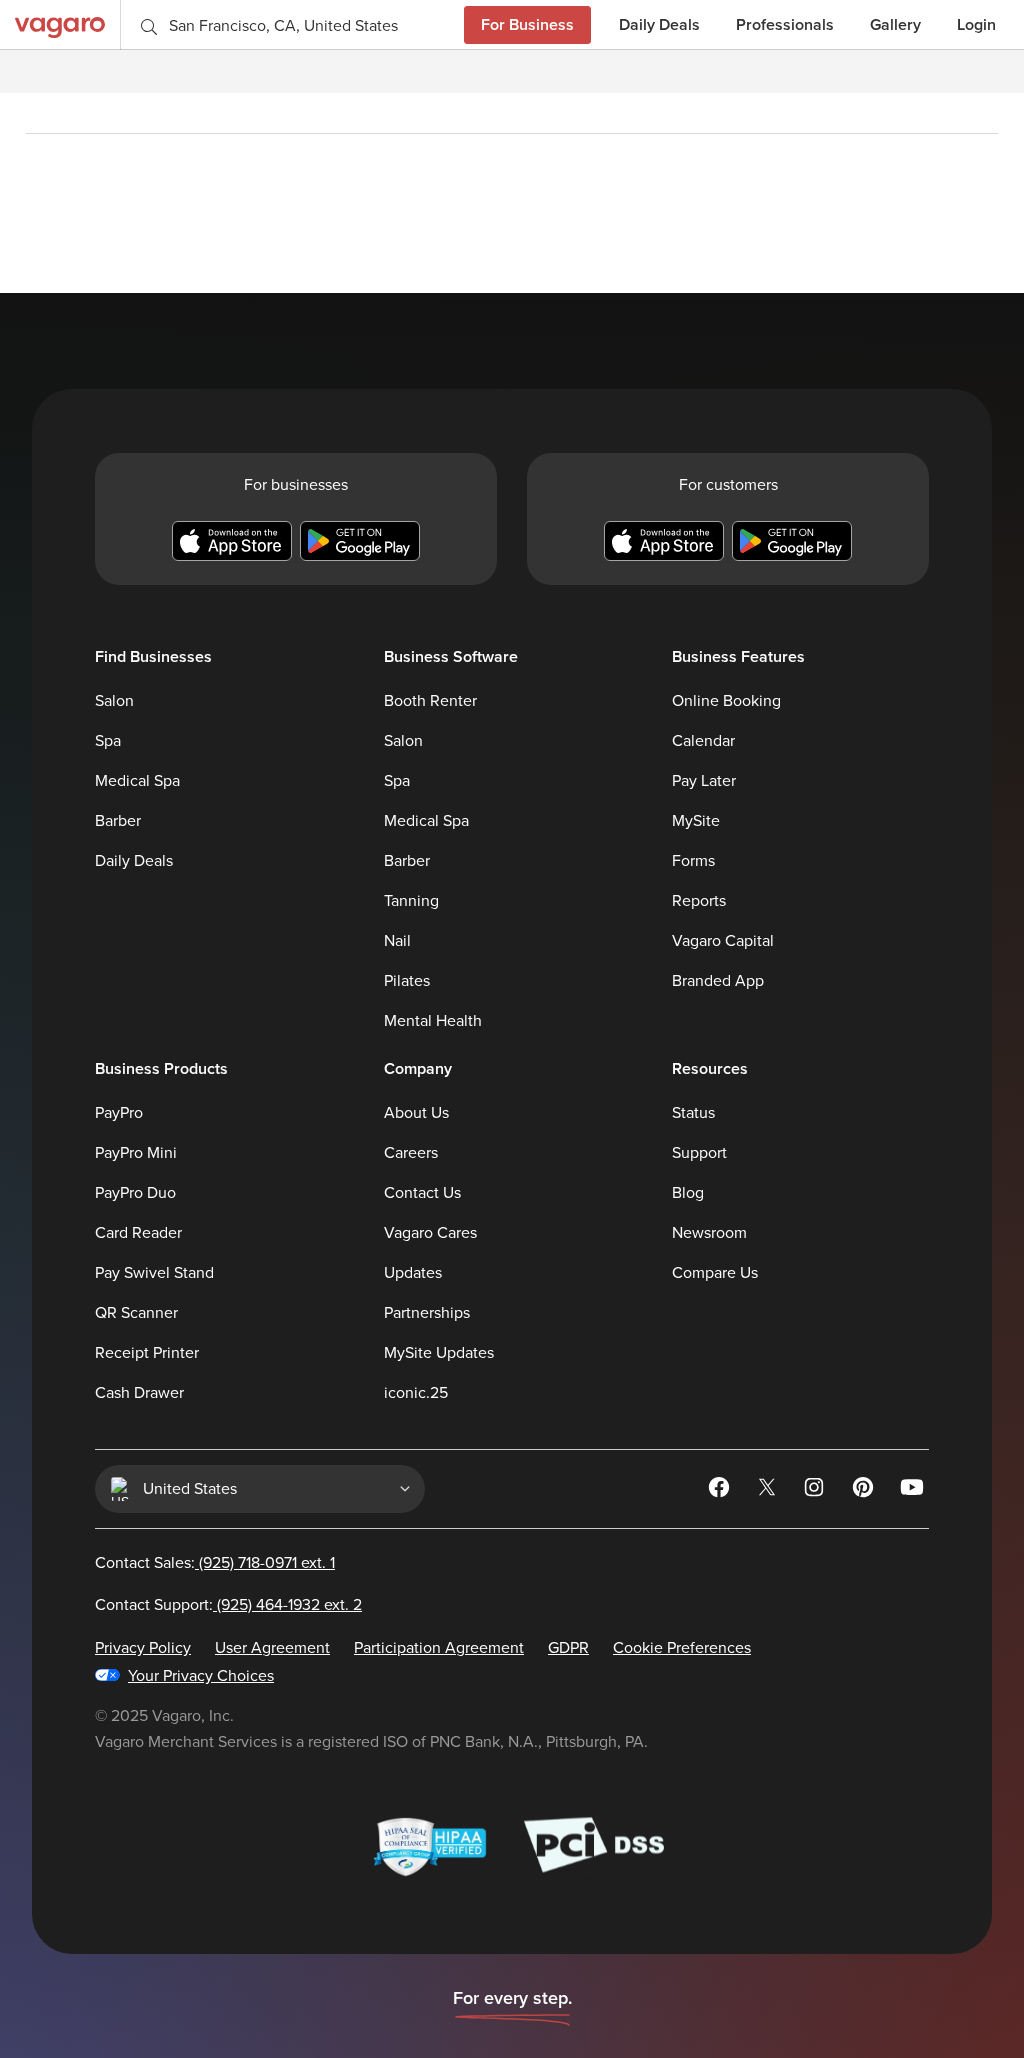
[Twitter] (769, 1491)
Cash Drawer (139, 1393)
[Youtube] (913, 1491)
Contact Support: (228, 1605)
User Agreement (272, 1648)
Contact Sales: (215, 1563)
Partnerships (427, 1313)
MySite (696, 821)
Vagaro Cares (430, 1233)
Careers (411, 1153)
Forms (693, 861)
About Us (416, 1113)
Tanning (411, 901)
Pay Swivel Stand (154, 1273)
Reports (699, 901)
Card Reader (138, 1233)
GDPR (568, 1648)
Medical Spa (137, 781)
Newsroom (709, 1233)
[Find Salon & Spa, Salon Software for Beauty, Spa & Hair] (60, 24)
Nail (397, 941)
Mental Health (433, 1021)
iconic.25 (416, 1393)
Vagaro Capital (723, 941)
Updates (413, 1273)
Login (976, 24)
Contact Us (422, 1193)
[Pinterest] (865, 1491)
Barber (118, 821)
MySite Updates (439, 1353)
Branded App (718, 981)
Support (699, 1153)
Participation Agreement (439, 1648)
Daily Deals (659, 24)
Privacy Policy (143, 1648)
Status (693, 1113)
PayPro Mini (136, 1153)
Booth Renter (430, 701)
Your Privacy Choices (201, 1676)
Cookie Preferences (682, 1648)
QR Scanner (136, 1313)
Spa (108, 741)
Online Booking (726, 701)
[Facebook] (721, 1491)
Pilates (407, 981)
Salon (114, 701)
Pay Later (704, 781)
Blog (688, 1193)
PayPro (119, 1113)
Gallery (895, 24)
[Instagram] (817, 1491)
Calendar (703, 741)
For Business (527, 24)
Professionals (785, 24)
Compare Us (715, 1273)
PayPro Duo (135, 1193)
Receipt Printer (147, 1353)
